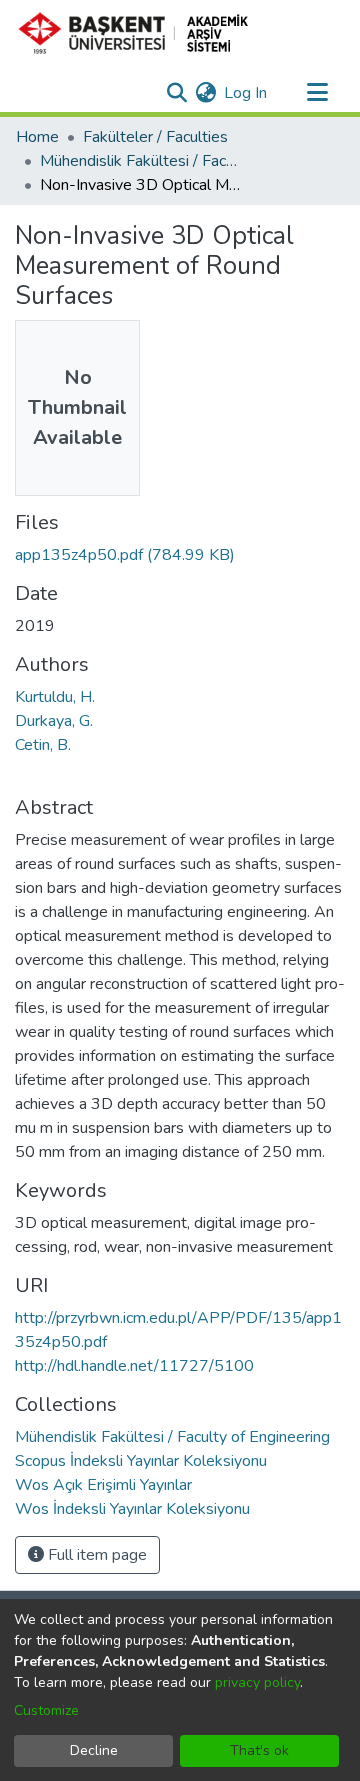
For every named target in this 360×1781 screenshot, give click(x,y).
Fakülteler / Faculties (155, 137)
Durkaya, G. (54, 721)
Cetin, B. (43, 745)
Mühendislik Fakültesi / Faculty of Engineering (140, 161)
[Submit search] (176, 93)
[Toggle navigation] (317, 93)
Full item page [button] (95, 1555)
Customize (46, 1710)
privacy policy (257, 1682)
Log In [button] (246, 93)
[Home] (141, 33)
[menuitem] (205, 93)
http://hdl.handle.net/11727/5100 (134, 1366)
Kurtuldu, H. (55, 697)
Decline (94, 1750)
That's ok (259, 1750)
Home (37, 137)
